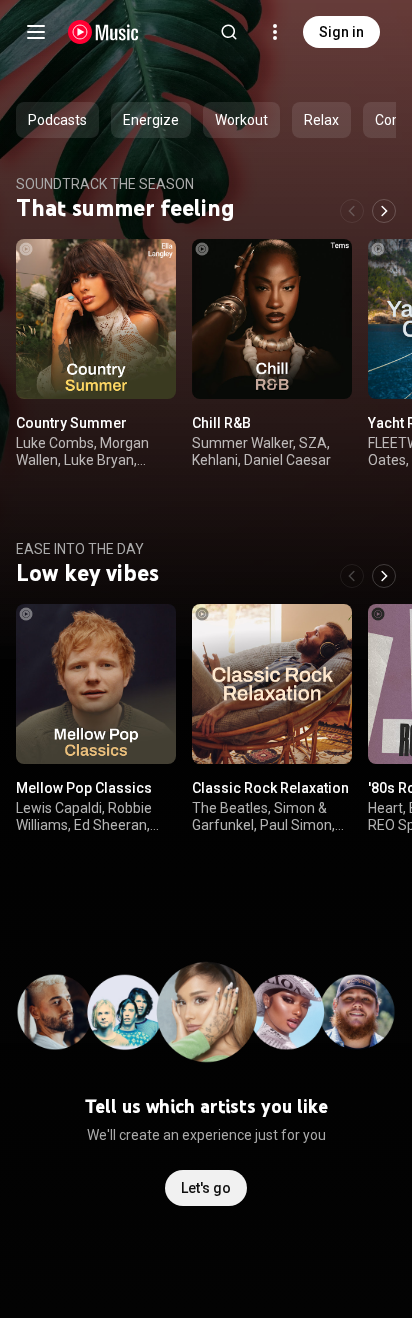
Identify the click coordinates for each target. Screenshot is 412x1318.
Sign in (341, 32)
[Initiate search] (229, 32)
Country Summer (71, 423)
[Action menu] (154, 265)
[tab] (57, 120)
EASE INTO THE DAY (80, 549)
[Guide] (36, 32)
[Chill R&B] (272, 319)
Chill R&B (221, 423)
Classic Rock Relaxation (270, 788)
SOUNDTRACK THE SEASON (105, 184)
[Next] (384, 211)
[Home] (103, 32)
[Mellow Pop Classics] (96, 684)
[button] (144, 367)
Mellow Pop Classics (84, 788)
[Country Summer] (96, 319)
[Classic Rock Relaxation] (272, 684)
